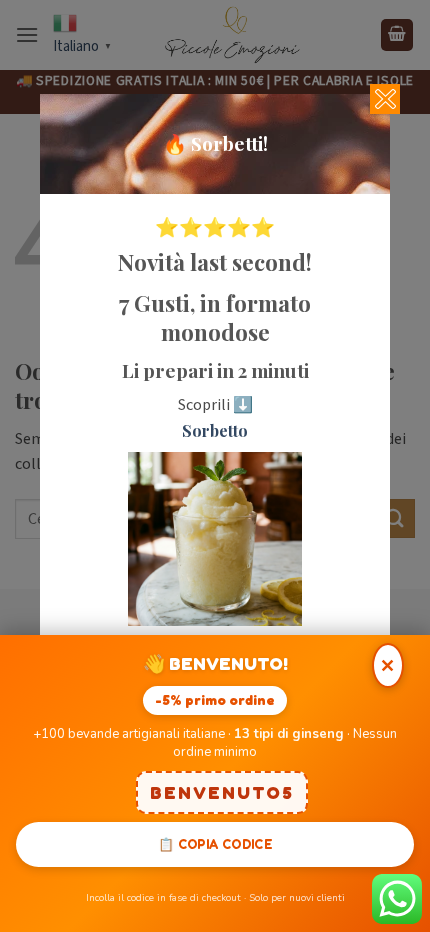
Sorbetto (215, 430)
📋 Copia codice (215, 844)
